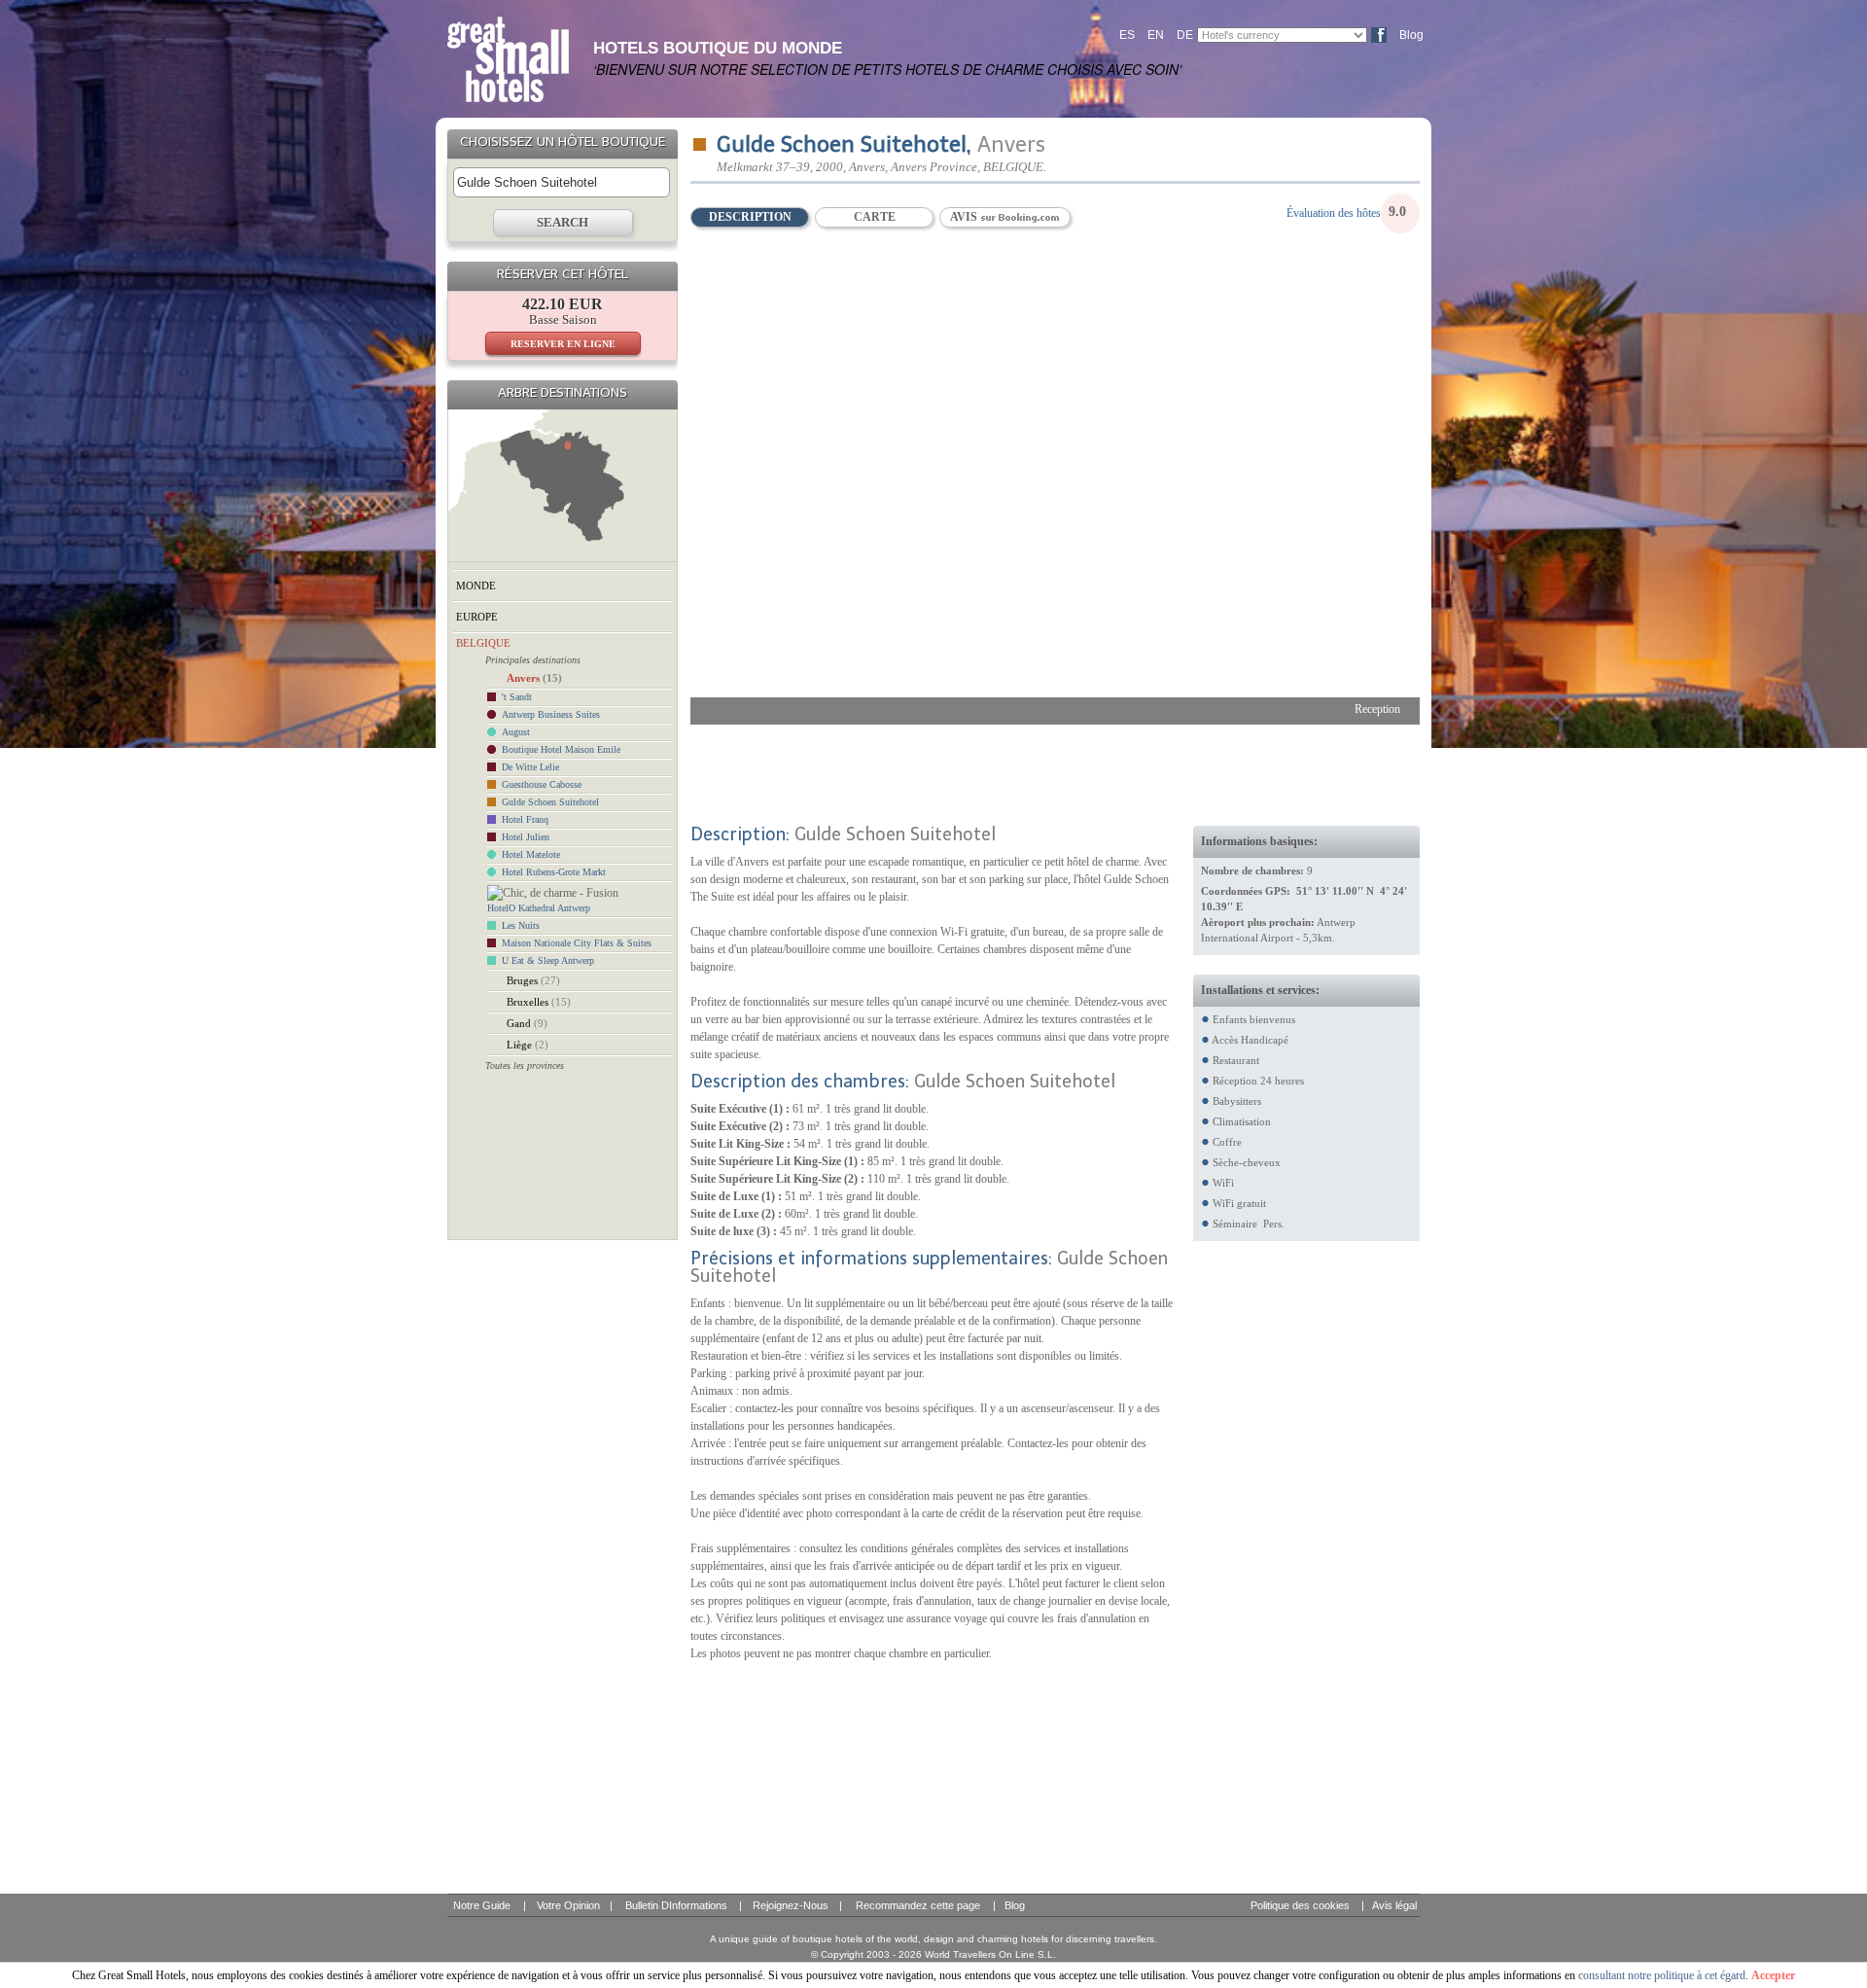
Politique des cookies (1300, 1905)
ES (1127, 35)
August (516, 732)
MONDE (476, 586)
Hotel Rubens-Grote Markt (554, 872)
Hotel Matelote (531, 854)
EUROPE (477, 617)
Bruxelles (539, 1002)
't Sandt (517, 697)
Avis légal (1394, 1905)
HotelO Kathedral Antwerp (539, 908)
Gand (527, 1023)
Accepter (1773, 1975)
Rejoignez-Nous (791, 1905)
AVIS (965, 217)
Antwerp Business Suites (551, 714)
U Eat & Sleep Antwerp (548, 960)
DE (1185, 35)
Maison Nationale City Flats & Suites (577, 943)
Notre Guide (482, 1905)
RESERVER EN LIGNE (563, 344)
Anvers (534, 678)
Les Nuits (521, 925)
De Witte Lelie (530, 767)
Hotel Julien (526, 837)
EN (1156, 35)
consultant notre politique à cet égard (1662, 1975)
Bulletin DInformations (676, 1905)
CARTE (875, 217)
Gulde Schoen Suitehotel (550, 802)
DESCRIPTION (750, 217)
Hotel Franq (525, 819)
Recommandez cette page (918, 1905)
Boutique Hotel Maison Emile (561, 749)
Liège (528, 1045)
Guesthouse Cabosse (542, 784)
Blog (1411, 35)
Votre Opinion (568, 1905)
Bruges (533, 980)
